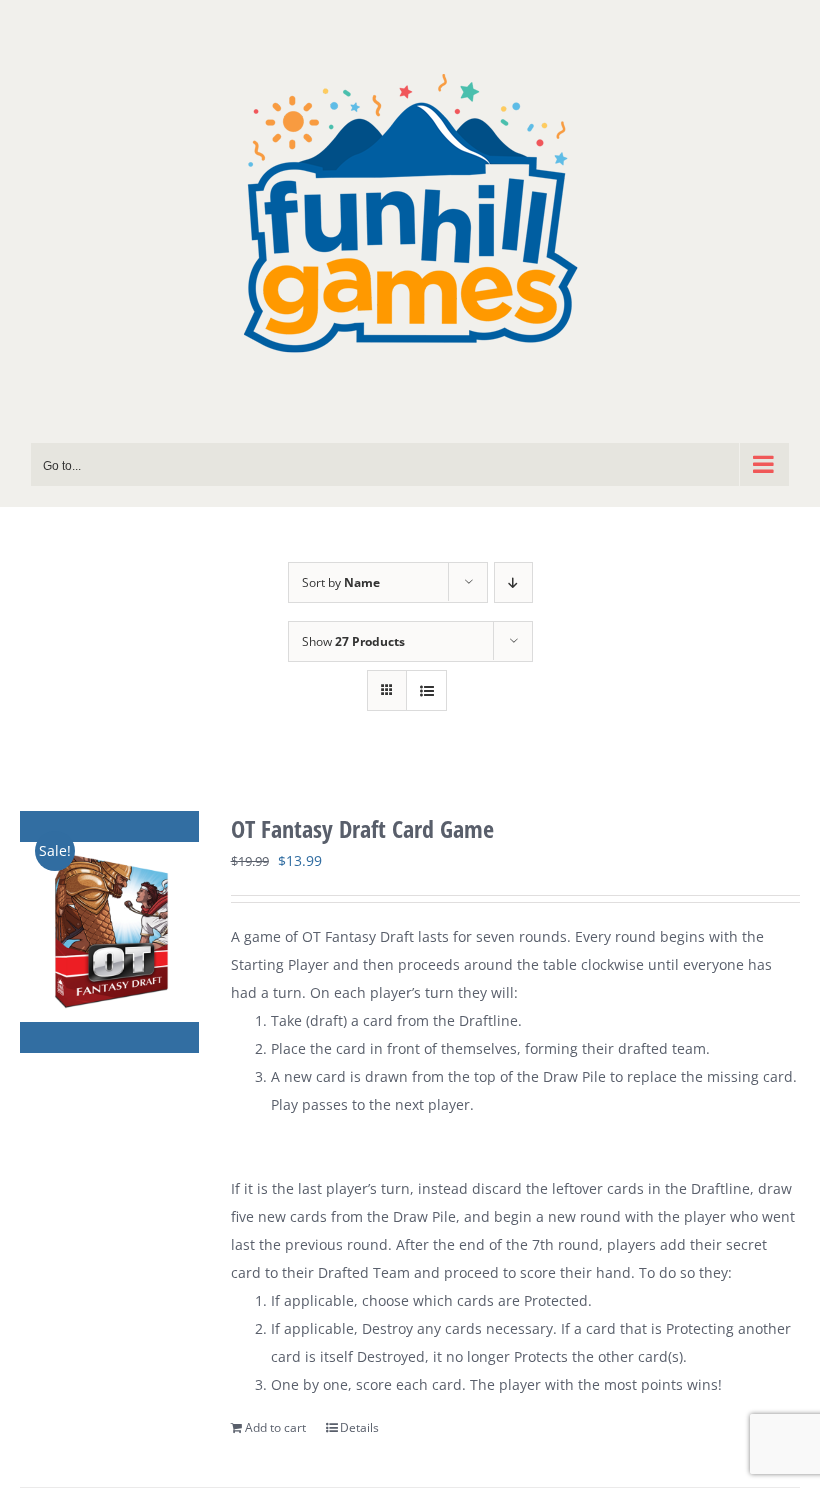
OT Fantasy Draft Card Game (362, 828)
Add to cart (275, 1427)
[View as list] (426, 690)
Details (359, 1427)
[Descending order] (513, 582)
